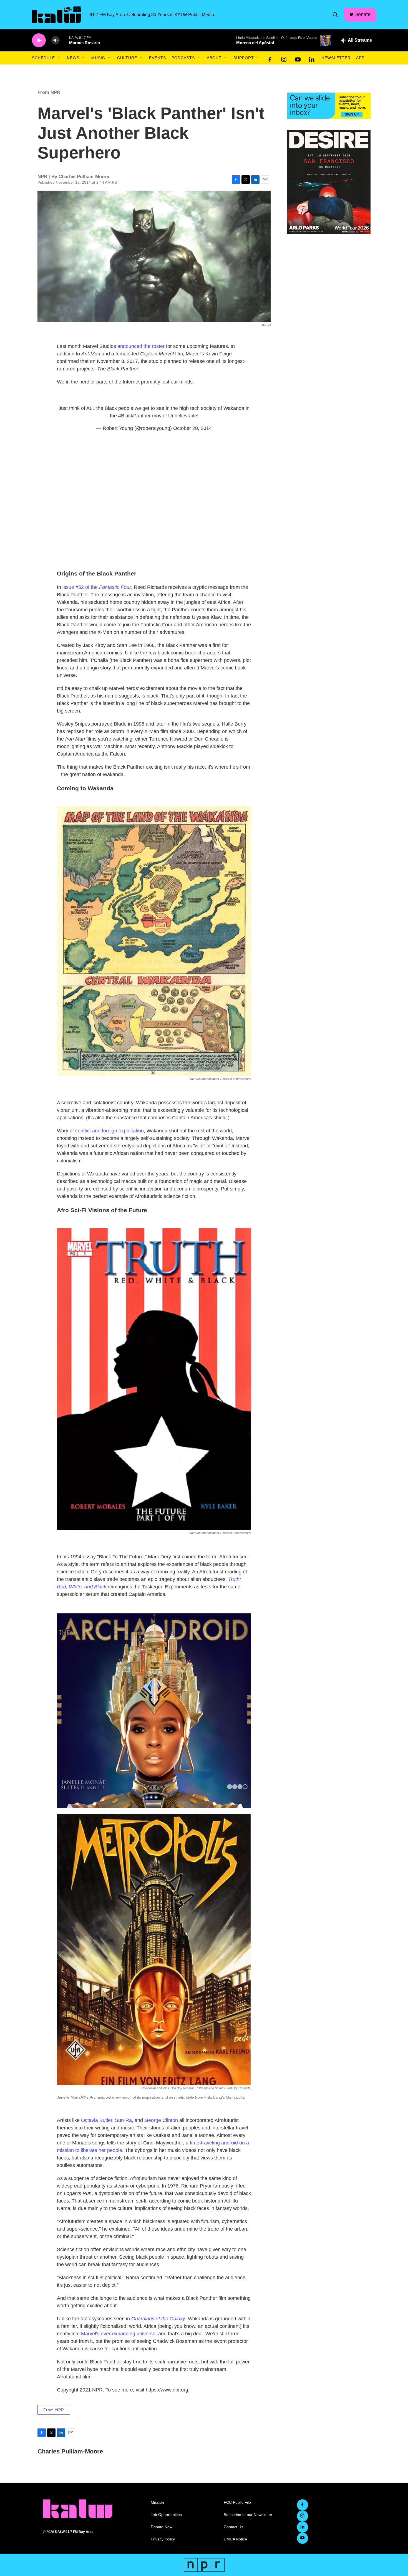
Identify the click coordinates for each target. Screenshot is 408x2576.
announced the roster (141, 346)
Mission (157, 2502)
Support (244, 58)
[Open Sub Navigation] (59, 58)
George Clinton (161, 2120)
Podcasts (183, 58)
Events (158, 58)
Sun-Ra (123, 2120)
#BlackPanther (134, 416)
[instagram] (284, 58)
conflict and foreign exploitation (109, 1131)
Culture (127, 58)
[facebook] (270, 58)
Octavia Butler (97, 2120)
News (73, 58)
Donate (362, 14)
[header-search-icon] (335, 15)
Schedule (43, 58)
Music (98, 58)
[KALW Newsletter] (329, 106)
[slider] (64, 40)
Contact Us (233, 2527)
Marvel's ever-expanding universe (118, 2334)
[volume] (56, 40)
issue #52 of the (97, 587)
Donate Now (162, 2527)
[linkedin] (312, 58)
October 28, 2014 (192, 428)
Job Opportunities (166, 2515)
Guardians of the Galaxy (158, 2319)
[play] (39, 40)
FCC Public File (237, 2502)
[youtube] (298, 58)
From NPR (49, 92)
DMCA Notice (235, 2539)
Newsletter (336, 58)
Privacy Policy (163, 2539)
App (360, 58)
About (214, 58)
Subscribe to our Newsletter (248, 2515)
